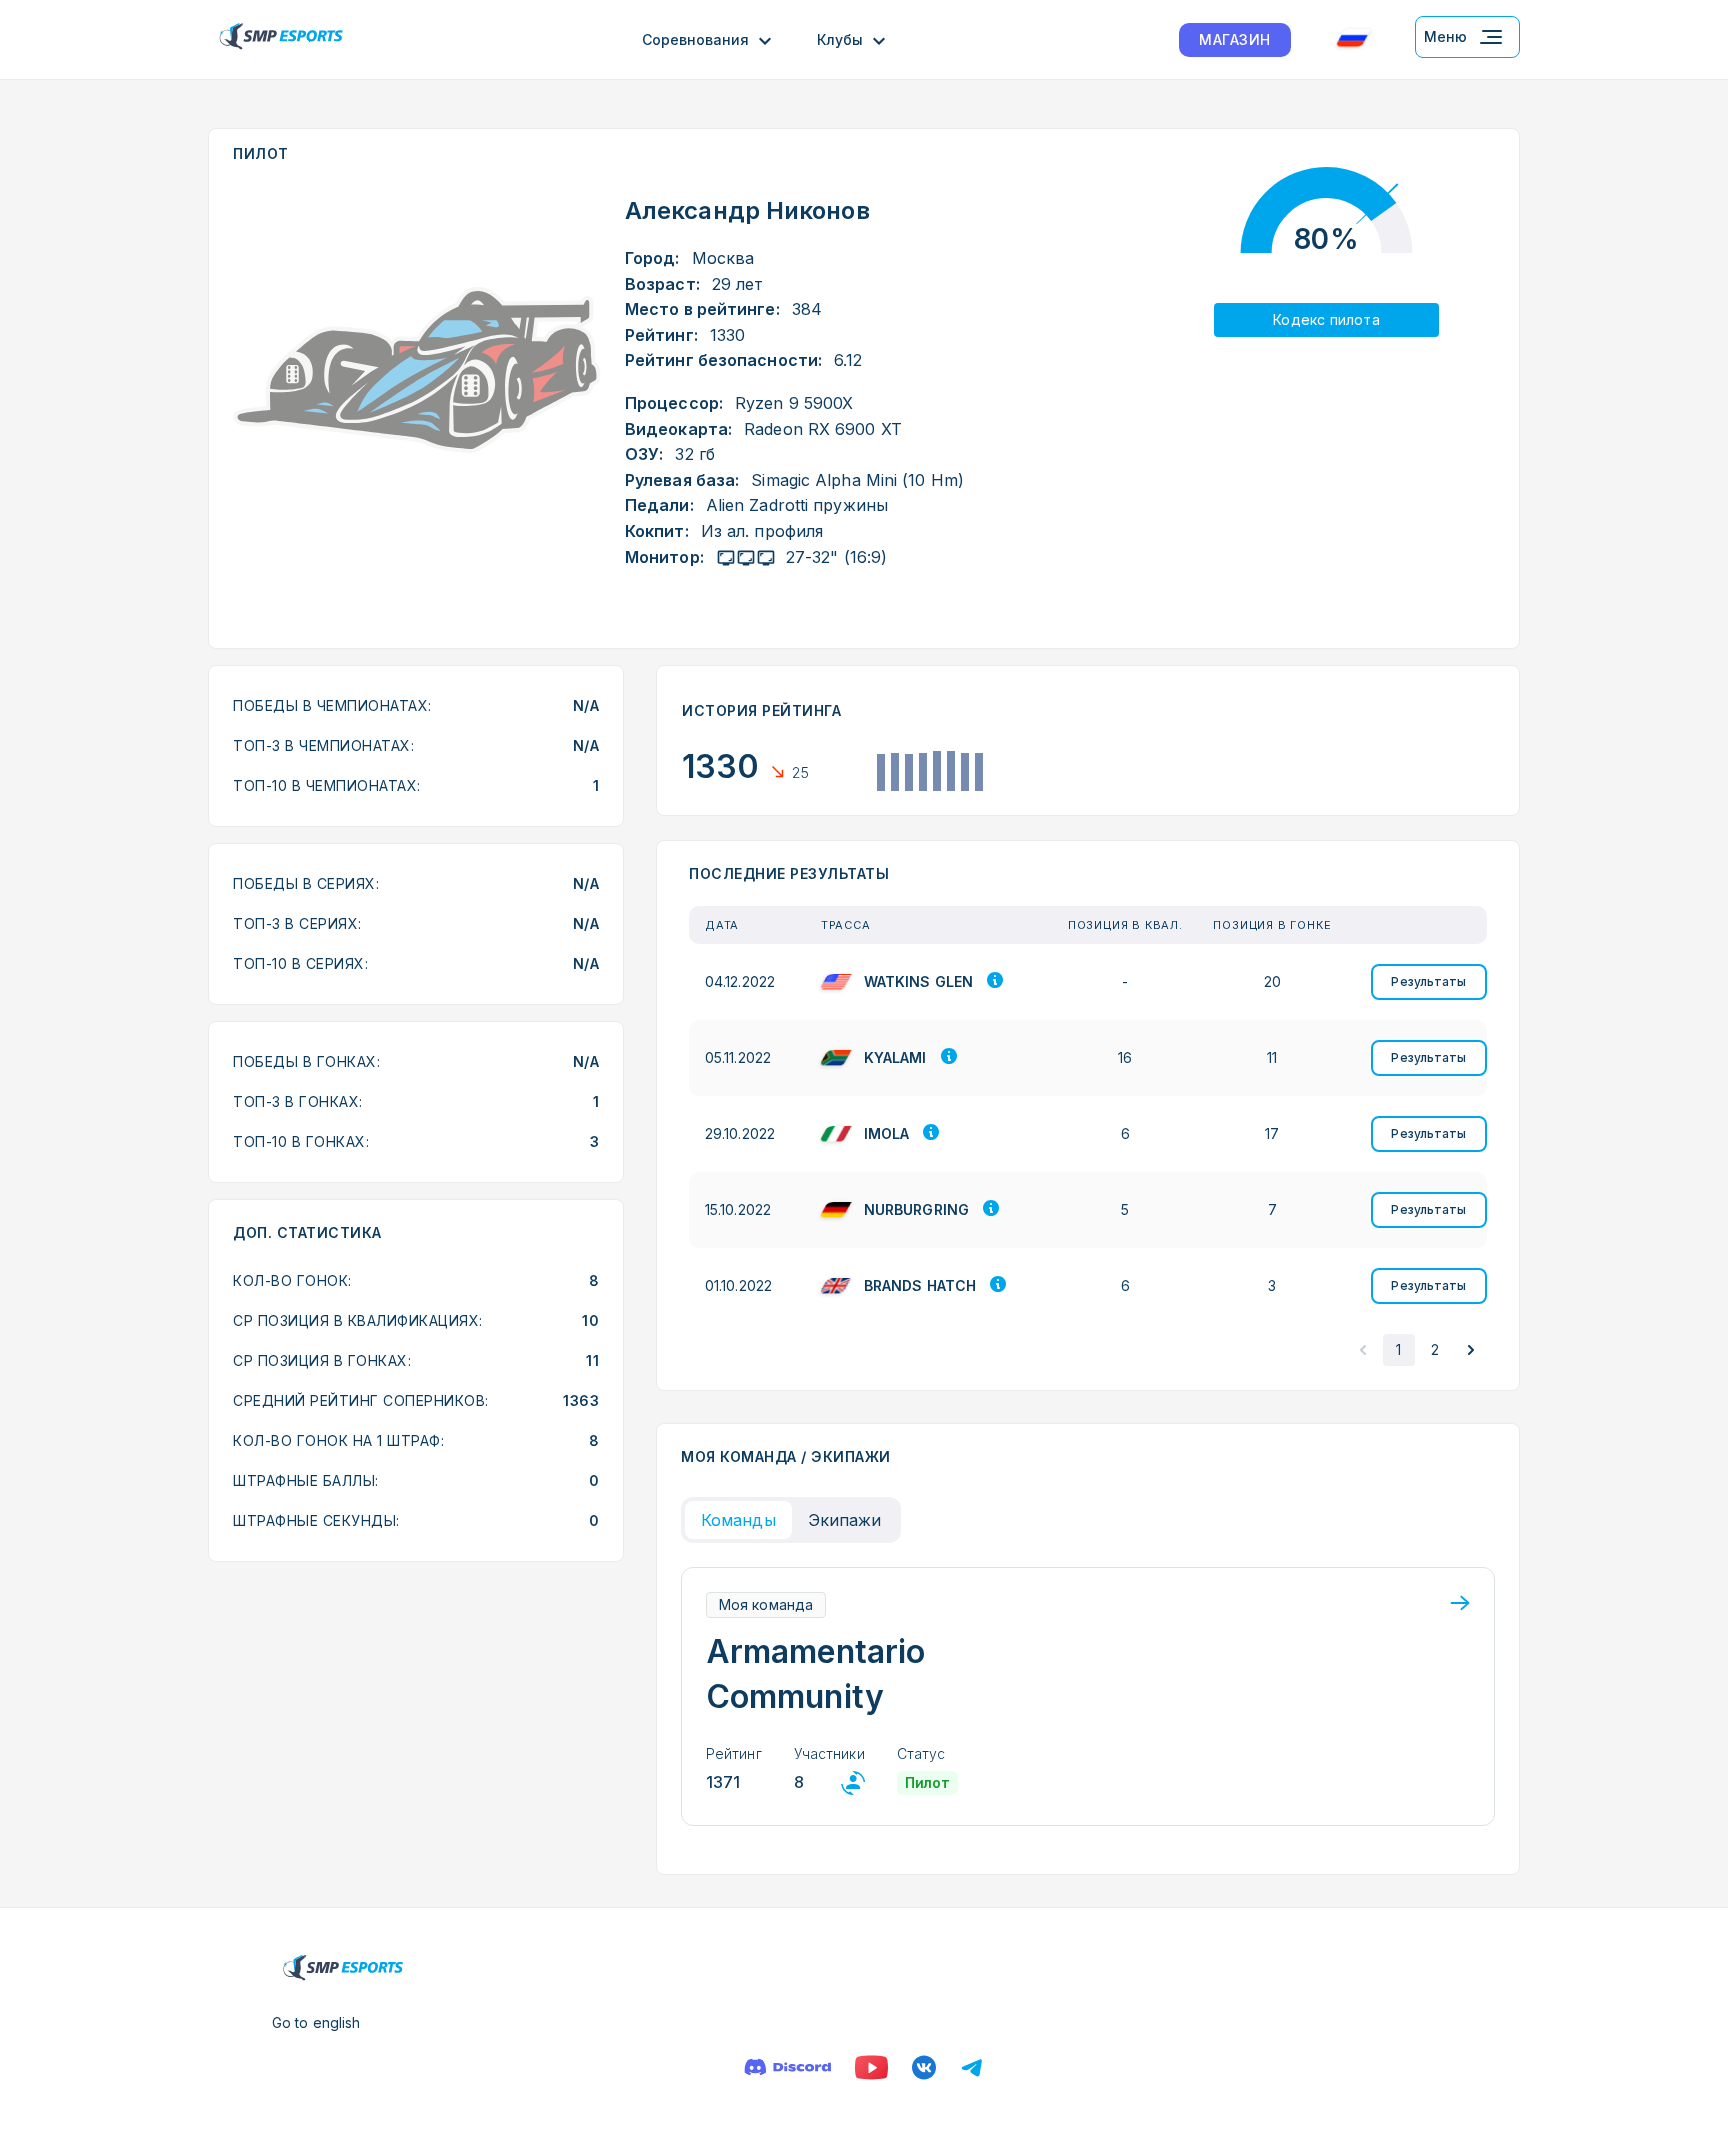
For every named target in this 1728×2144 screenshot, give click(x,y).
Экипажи (845, 1520)
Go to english (316, 2022)
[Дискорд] (787, 2067)
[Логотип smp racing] (281, 39)
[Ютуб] (871, 2067)
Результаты (1428, 981)
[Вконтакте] (924, 2067)
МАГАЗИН (1235, 39)
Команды (738, 1520)
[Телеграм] (972, 2067)
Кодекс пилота (1326, 319)
